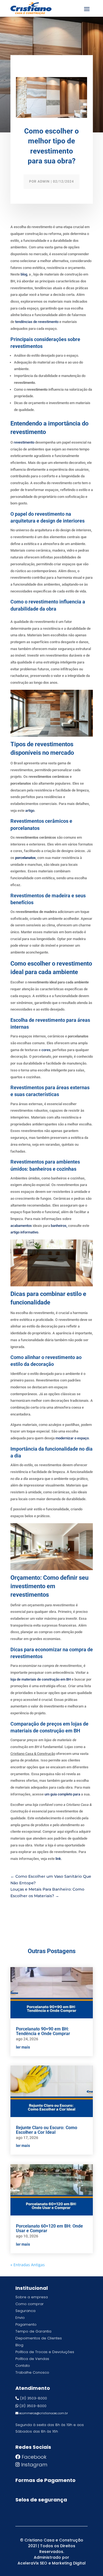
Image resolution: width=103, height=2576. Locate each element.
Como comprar (30, 2304)
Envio (20, 2318)
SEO (44, 2563)
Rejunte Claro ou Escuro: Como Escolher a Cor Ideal (47, 2130)
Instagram (34, 2465)
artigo (30, 811)
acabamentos (21, 1226)
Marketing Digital (69, 2563)
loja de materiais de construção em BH (41, 1679)
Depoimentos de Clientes (39, 2338)
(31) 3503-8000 (34, 2398)
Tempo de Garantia (33, 2331)
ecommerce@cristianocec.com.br (44, 2413)
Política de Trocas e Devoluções (45, 2352)
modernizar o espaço (72, 1438)
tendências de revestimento (37, 322)
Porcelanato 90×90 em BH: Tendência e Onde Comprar (43, 2031)
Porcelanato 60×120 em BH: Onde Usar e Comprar (49, 2228)
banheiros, (59, 1226)
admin (44, 181)
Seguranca (25, 2311)
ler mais (23, 2047)
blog (24, 274)
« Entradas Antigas (28, 2265)
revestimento (24, 442)
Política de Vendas (32, 2359)
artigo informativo (24, 1232)
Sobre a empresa (32, 2297)
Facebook (34, 2457)
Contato (23, 2366)
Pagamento (26, 2324)
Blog (19, 2345)
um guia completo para (62, 1794)
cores (46, 1050)
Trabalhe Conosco (32, 2372)
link (58, 1859)
